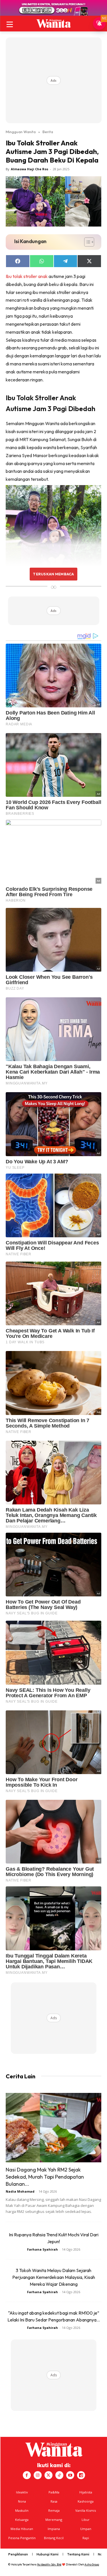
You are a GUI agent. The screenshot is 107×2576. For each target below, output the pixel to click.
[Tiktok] (59, 2475)
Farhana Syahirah (43, 2249)
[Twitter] (49, 2475)
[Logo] (53, 23)
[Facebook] (27, 2475)
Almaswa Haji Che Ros (30, 169)
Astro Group (92, 2564)
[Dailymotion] (81, 2475)
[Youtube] (70, 2475)
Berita (48, 132)
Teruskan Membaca (53, 574)
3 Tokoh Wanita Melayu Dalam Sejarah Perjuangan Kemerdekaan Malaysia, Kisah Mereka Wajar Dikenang (54, 2277)
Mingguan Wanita (21, 132)
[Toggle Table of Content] (86, 242)
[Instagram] (38, 2475)
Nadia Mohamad (20, 2191)
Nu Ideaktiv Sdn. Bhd (49, 2564)
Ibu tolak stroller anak (27, 276)
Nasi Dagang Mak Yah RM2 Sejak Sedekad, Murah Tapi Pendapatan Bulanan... (45, 2177)
